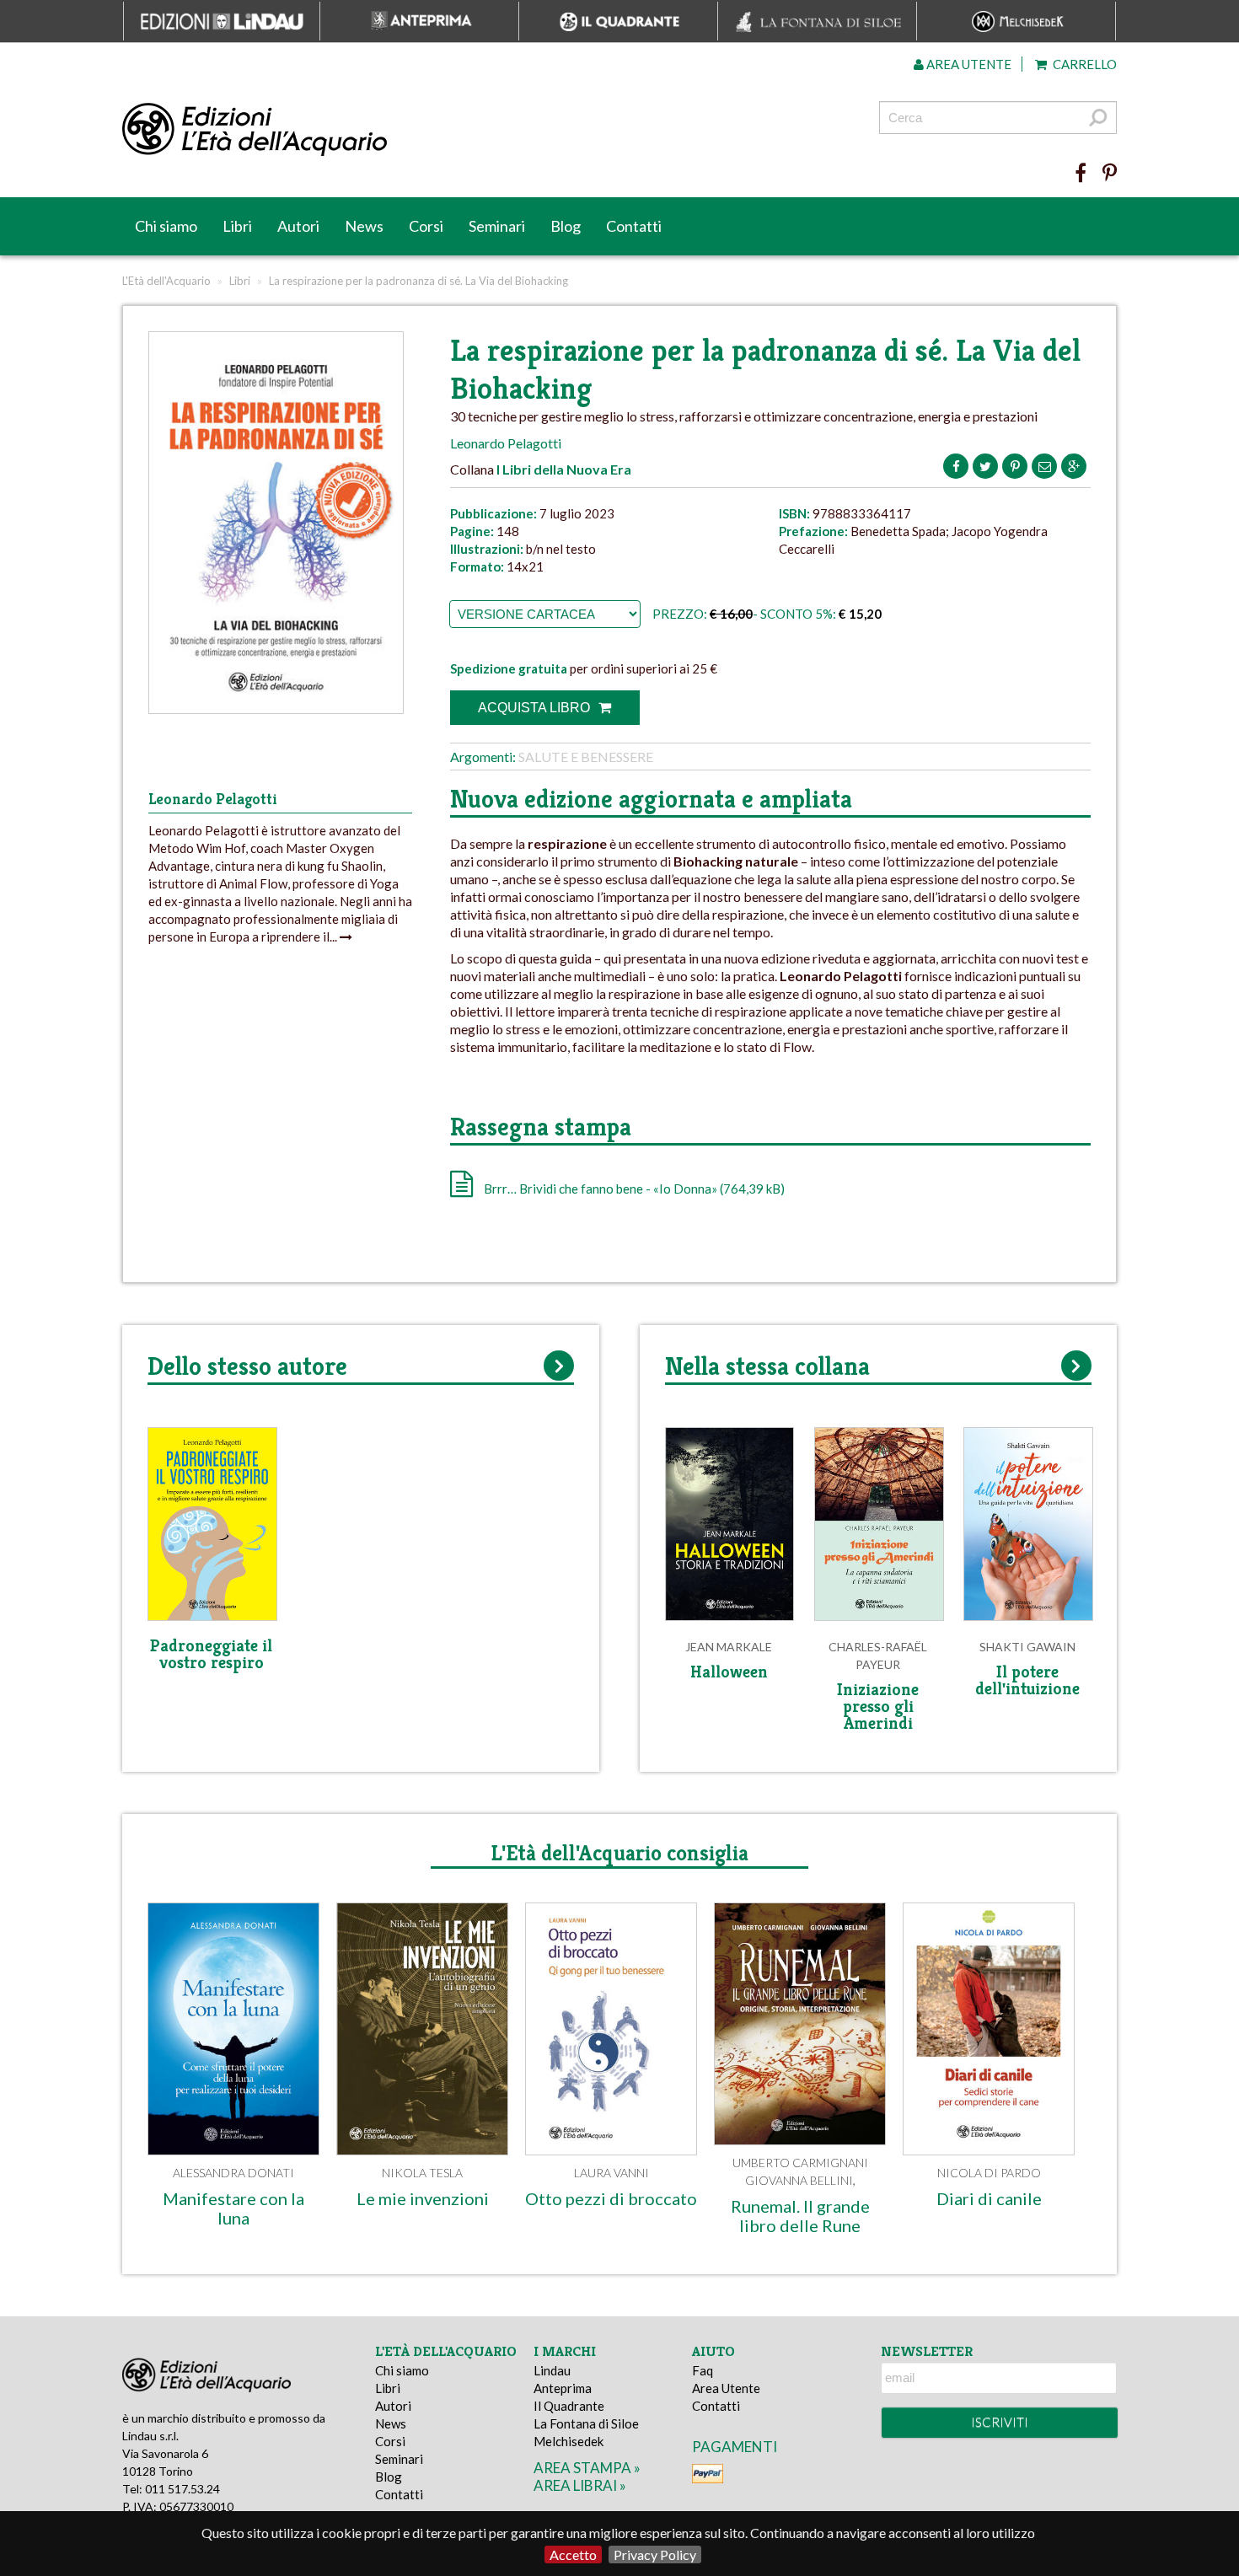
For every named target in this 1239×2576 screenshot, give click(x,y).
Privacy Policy (655, 2555)
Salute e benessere (586, 757)
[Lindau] (447, 130)
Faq (703, 2370)
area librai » (580, 2485)
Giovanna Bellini (799, 2180)
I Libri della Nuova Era (564, 469)
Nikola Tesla (422, 2173)
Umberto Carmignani (800, 2163)
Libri (237, 226)
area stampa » (587, 2468)
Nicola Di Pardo (989, 2173)
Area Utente (726, 2388)
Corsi (426, 226)
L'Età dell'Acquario (166, 281)
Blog (566, 226)
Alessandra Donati (233, 2173)
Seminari (497, 226)
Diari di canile (989, 2198)
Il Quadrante (569, 2406)
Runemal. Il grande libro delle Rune (800, 2216)
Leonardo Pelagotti (506, 443)
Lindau (552, 2370)
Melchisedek (569, 2441)
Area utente (968, 64)
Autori (298, 226)
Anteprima (563, 2388)
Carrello (1083, 64)
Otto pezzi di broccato (611, 2198)
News (364, 226)
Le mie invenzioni (423, 2198)
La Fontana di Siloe (586, 2423)
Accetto (573, 2555)
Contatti (634, 226)
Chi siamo (166, 226)
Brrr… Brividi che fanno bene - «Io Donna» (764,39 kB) (633, 1189)
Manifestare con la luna (233, 2208)
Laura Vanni (611, 2173)
